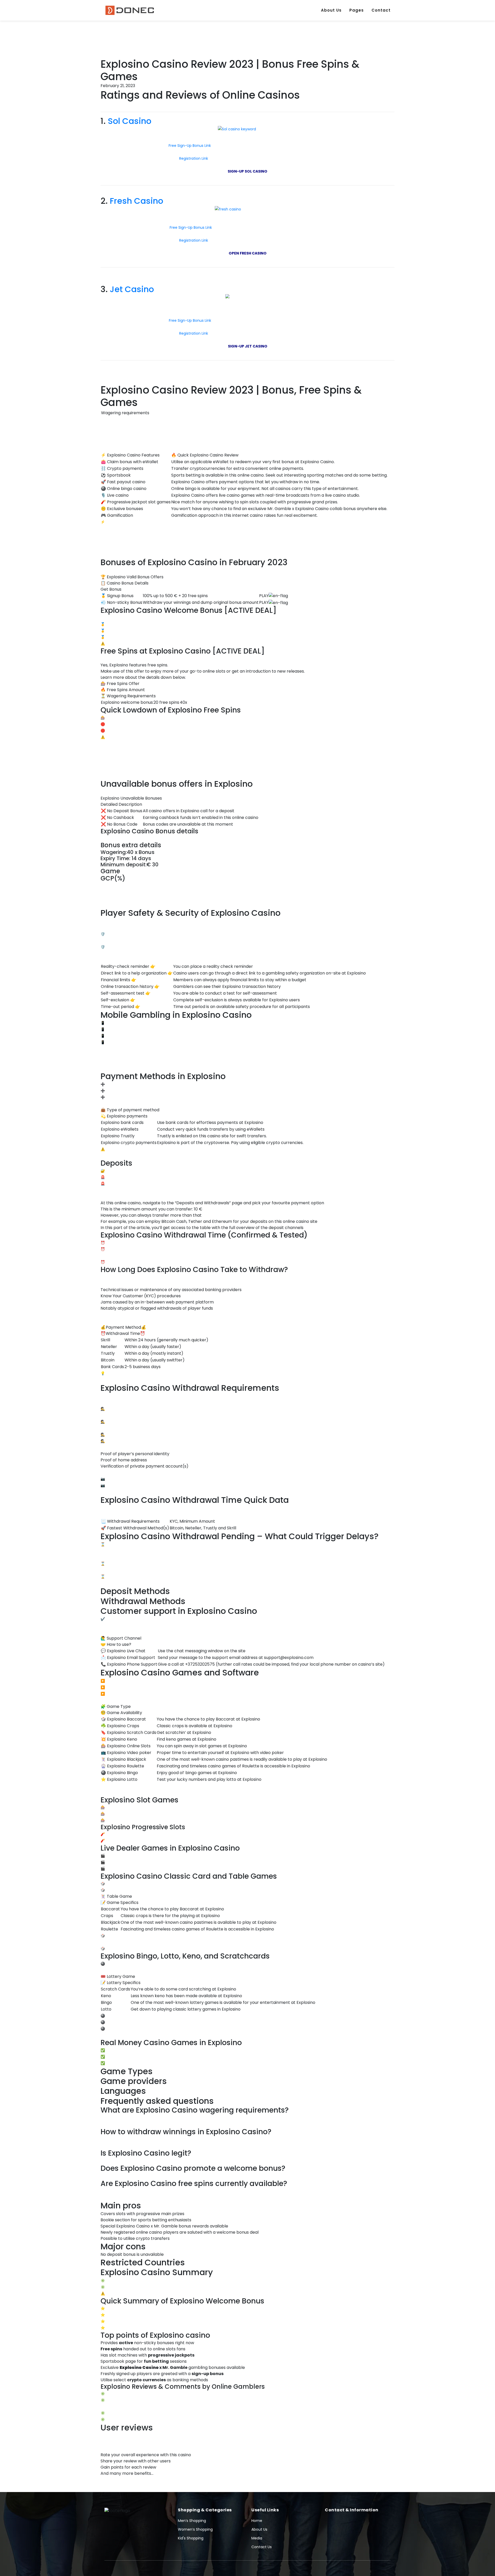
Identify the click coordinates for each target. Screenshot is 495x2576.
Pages (357, 10)
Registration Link (194, 158)
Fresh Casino (137, 201)
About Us (331, 10)
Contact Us (262, 2547)
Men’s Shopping (192, 2521)
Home (257, 2521)
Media (257, 2538)
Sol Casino (130, 121)
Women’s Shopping (195, 2529)
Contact (381, 10)
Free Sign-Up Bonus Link (190, 146)
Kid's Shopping (191, 2538)
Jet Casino (132, 289)
